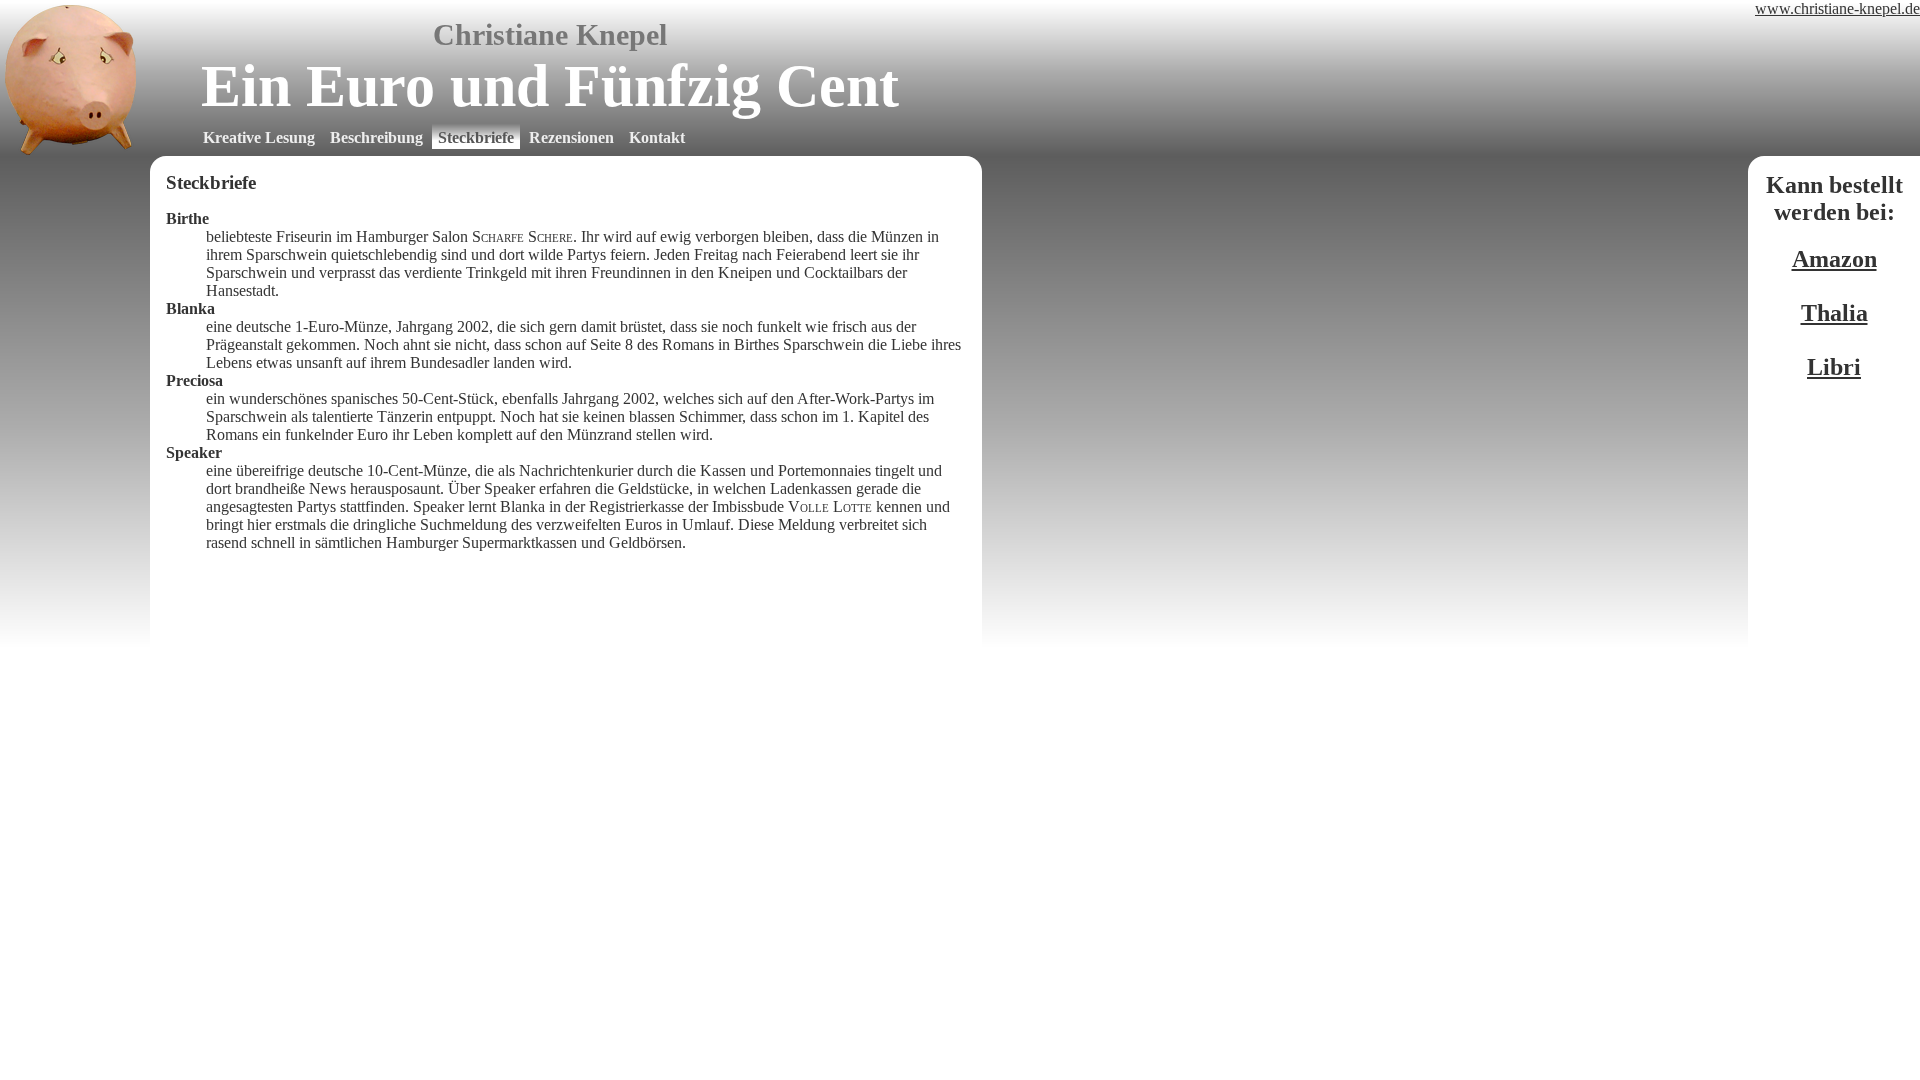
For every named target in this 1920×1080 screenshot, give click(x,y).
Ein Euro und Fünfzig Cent (550, 86)
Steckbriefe (476, 137)
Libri (1834, 367)
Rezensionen (571, 137)
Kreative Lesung (259, 137)
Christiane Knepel (550, 34)
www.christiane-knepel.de (1837, 8)
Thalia (1834, 313)
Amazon (1834, 259)
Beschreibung (376, 137)
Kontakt (657, 137)
